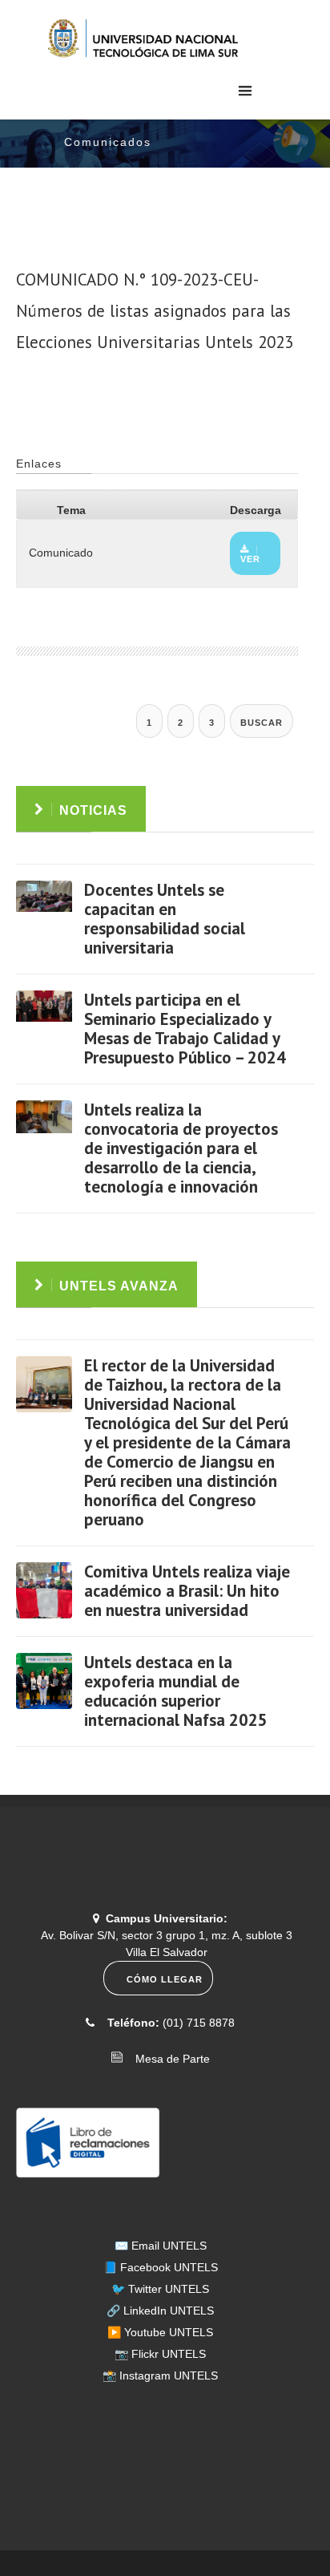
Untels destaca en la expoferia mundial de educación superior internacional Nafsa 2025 (176, 1691)
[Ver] (44, 909)
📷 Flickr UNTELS (160, 2354)
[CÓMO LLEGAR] (161, 1991)
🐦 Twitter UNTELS (160, 2289)
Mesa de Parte (168, 2059)
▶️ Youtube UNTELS (160, 2332)
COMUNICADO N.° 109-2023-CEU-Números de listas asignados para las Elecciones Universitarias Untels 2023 (155, 311)
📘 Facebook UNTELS (161, 2267)
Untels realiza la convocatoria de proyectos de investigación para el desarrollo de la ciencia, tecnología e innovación (181, 1148)
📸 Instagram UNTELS (160, 2376)
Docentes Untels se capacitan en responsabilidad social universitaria (165, 919)
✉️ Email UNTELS (161, 2246)
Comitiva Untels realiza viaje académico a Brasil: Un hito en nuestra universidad (187, 1591)
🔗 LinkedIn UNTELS (160, 2311)
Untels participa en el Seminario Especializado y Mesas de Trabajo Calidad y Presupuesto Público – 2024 (185, 1029)
